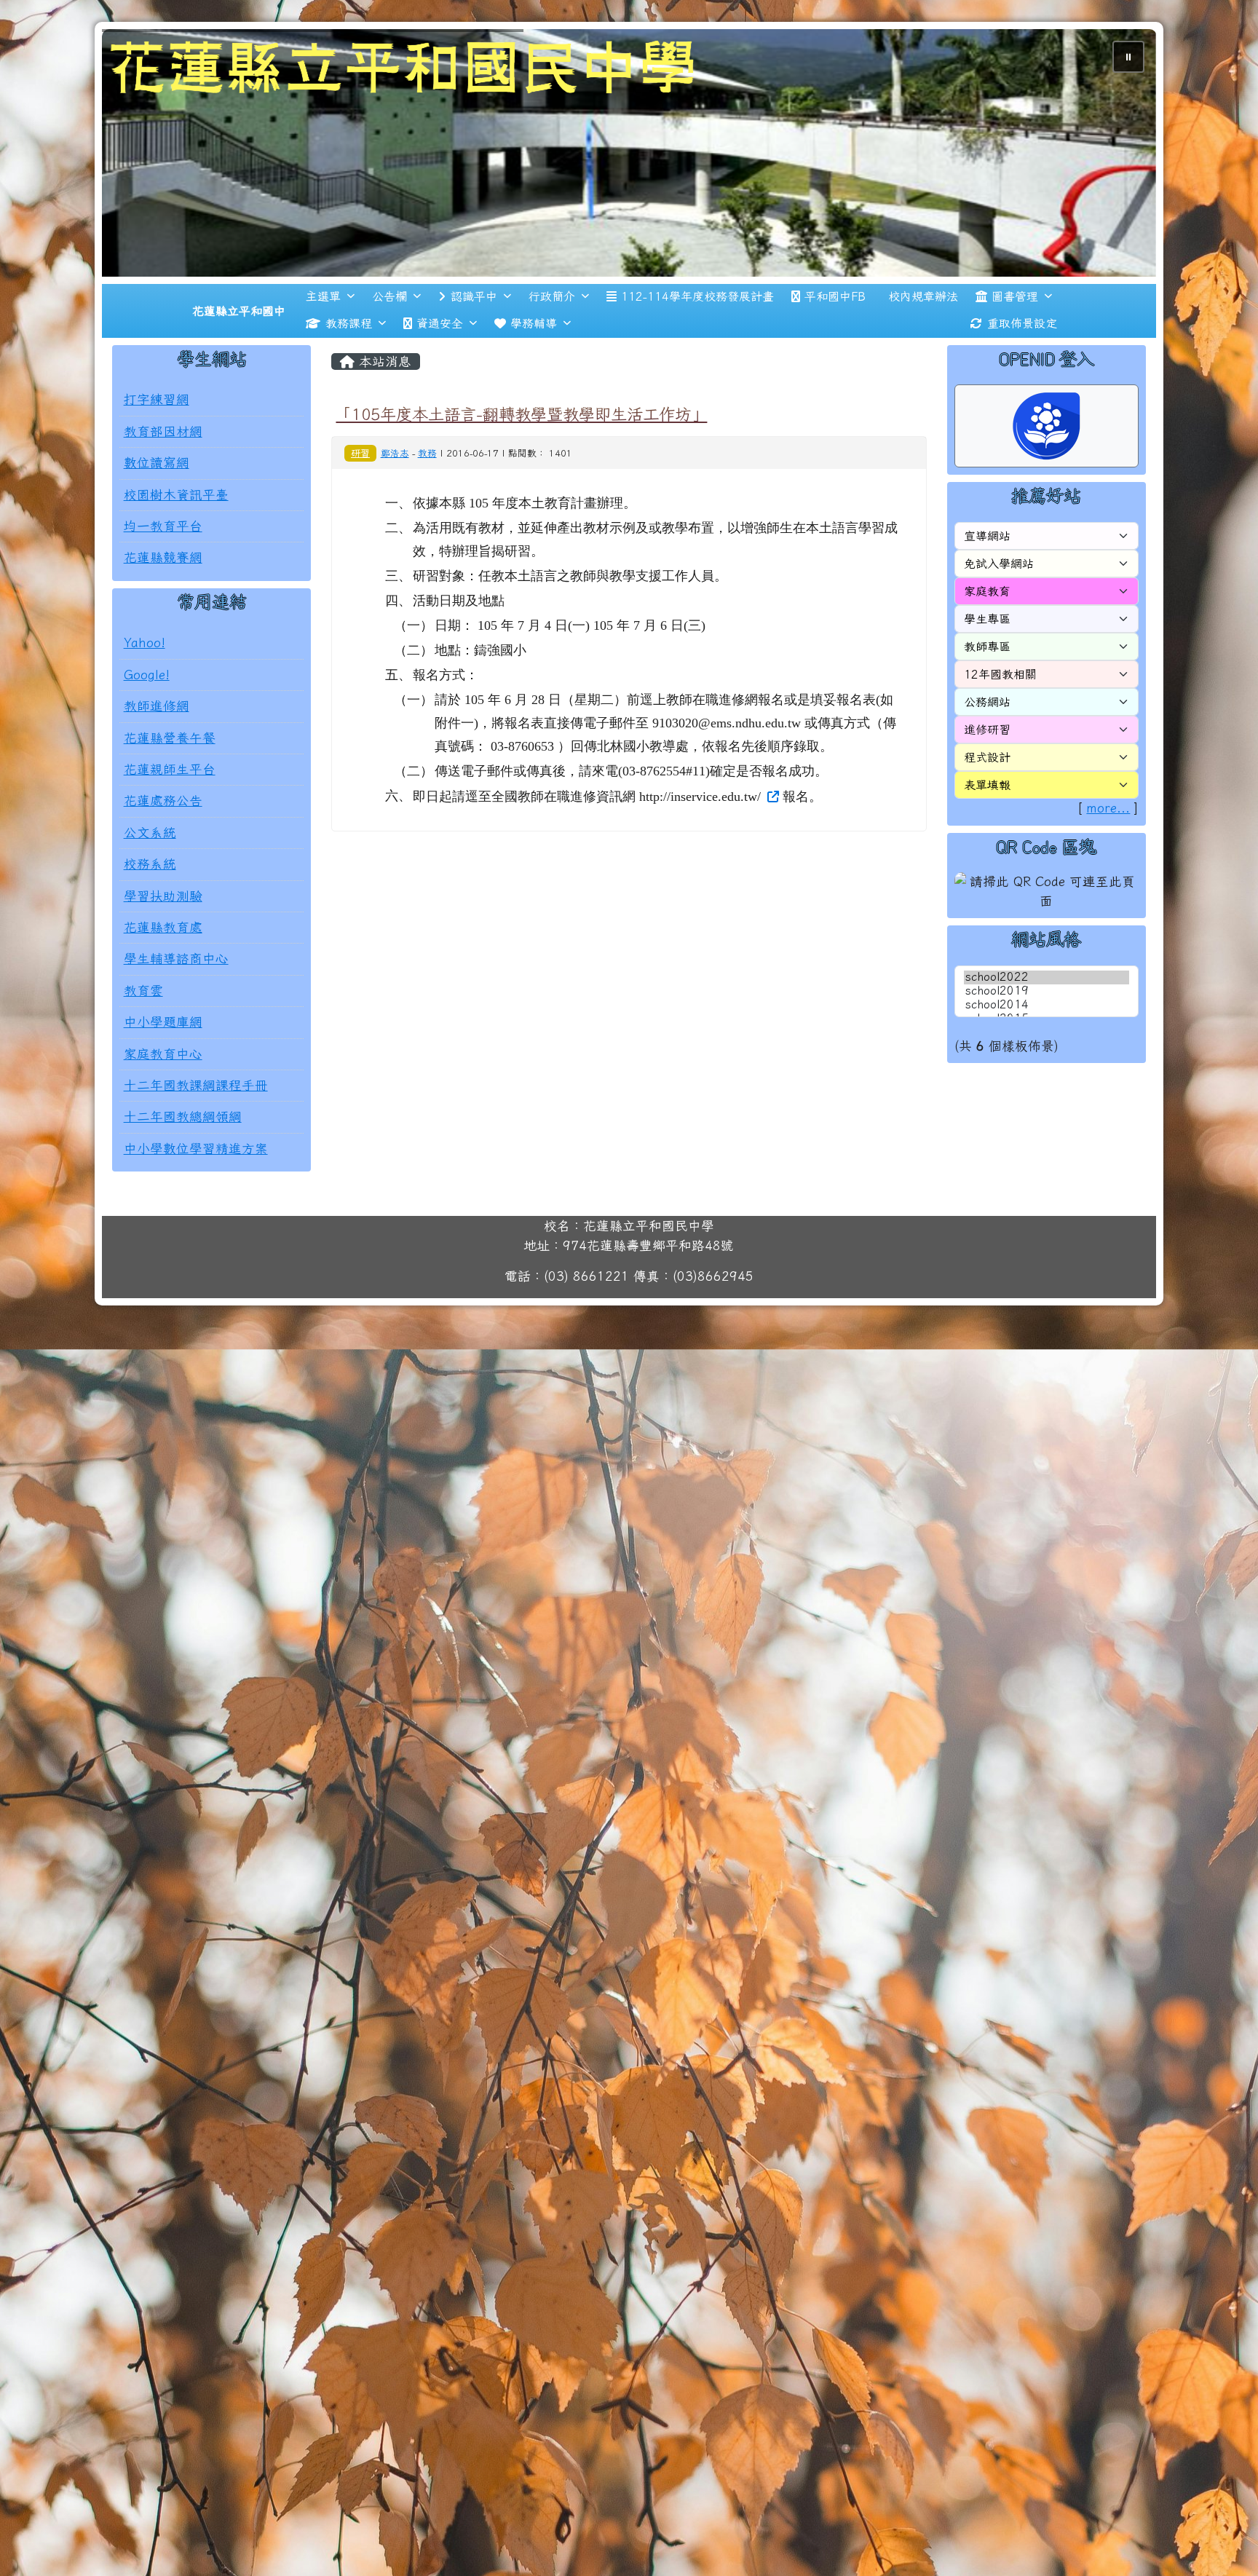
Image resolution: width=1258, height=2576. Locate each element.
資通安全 (440, 366)
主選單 (323, 339)
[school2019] (1047, 1035)
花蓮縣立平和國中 (239, 354)
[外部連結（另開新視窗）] (772, 839)
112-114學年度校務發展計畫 (697, 339)
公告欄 (389, 339)
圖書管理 (1015, 339)
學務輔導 (534, 366)
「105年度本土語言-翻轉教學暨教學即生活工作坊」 (521, 458)
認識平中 (474, 339)
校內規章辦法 (923, 339)
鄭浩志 (395, 496)
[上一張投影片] (137, 178)
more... (1108, 852)
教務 (427, 496)
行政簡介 (552, 339)
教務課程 (349, 366)
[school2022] (1047, 1021)
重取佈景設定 (1022, 366)
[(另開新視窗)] (629, 174)
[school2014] (1047, 1049)
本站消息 (383, 404)
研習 (360, 496)
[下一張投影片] (1121, 178)
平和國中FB (835, 339)
